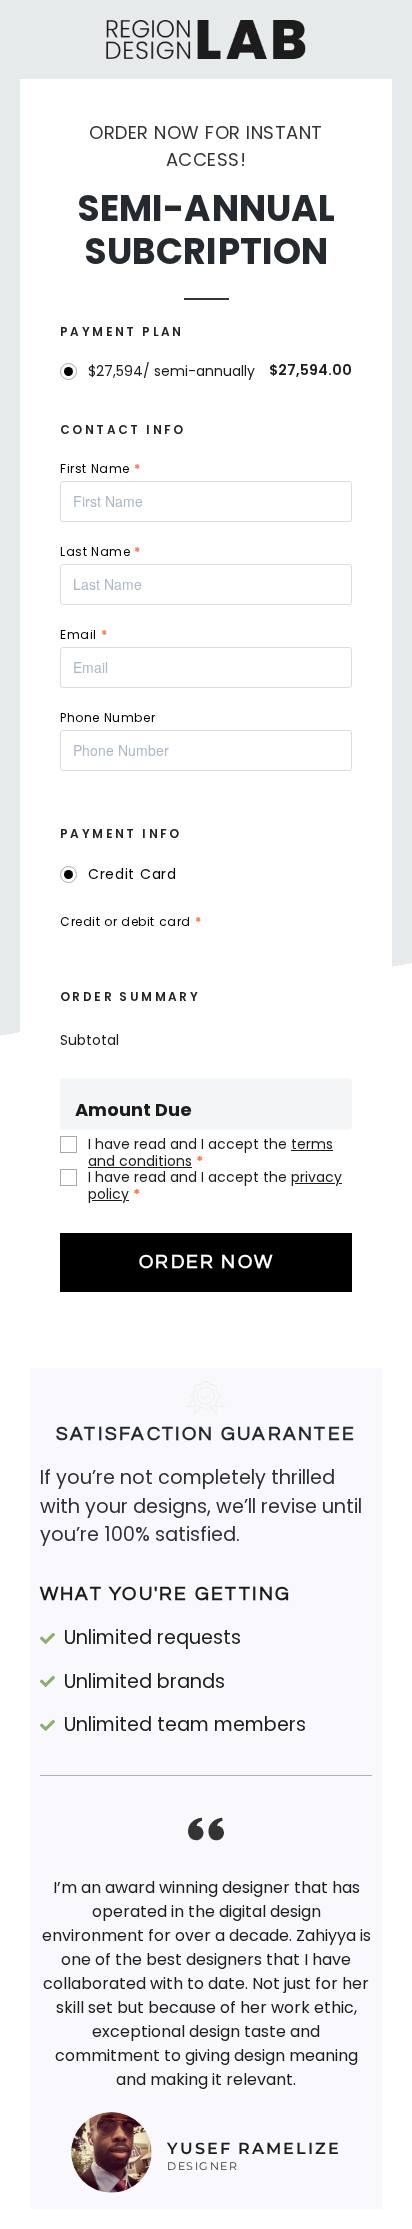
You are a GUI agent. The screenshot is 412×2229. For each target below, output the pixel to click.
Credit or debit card (130, 921)
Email (83, 634)
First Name (100, 468)
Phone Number (107, 717)
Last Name (100, 551)
